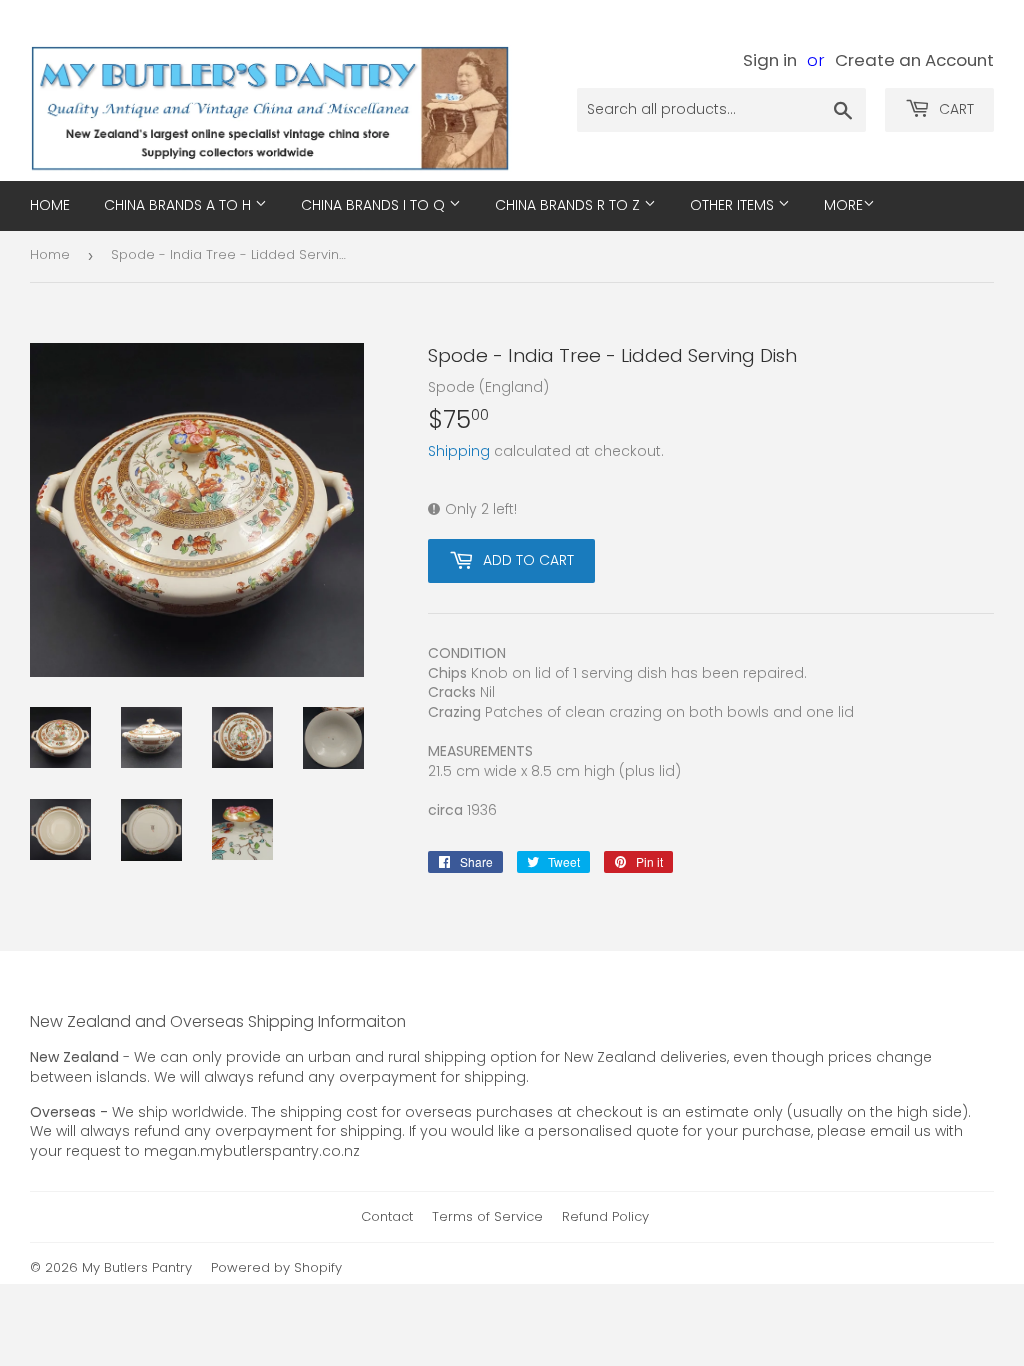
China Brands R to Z (569, 205)
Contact (387, 1216)
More (843, 205)
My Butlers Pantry (137, 1267)
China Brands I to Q (375, 205)
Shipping (459, 451)
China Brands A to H (179, 205)
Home (50, 254)
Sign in (770, 60)
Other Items (734, 205)
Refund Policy (605, 1216)
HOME (50, 205)
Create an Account (914, 60)
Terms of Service (487, 1216)
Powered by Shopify (276, 1267)
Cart (954, 109)
